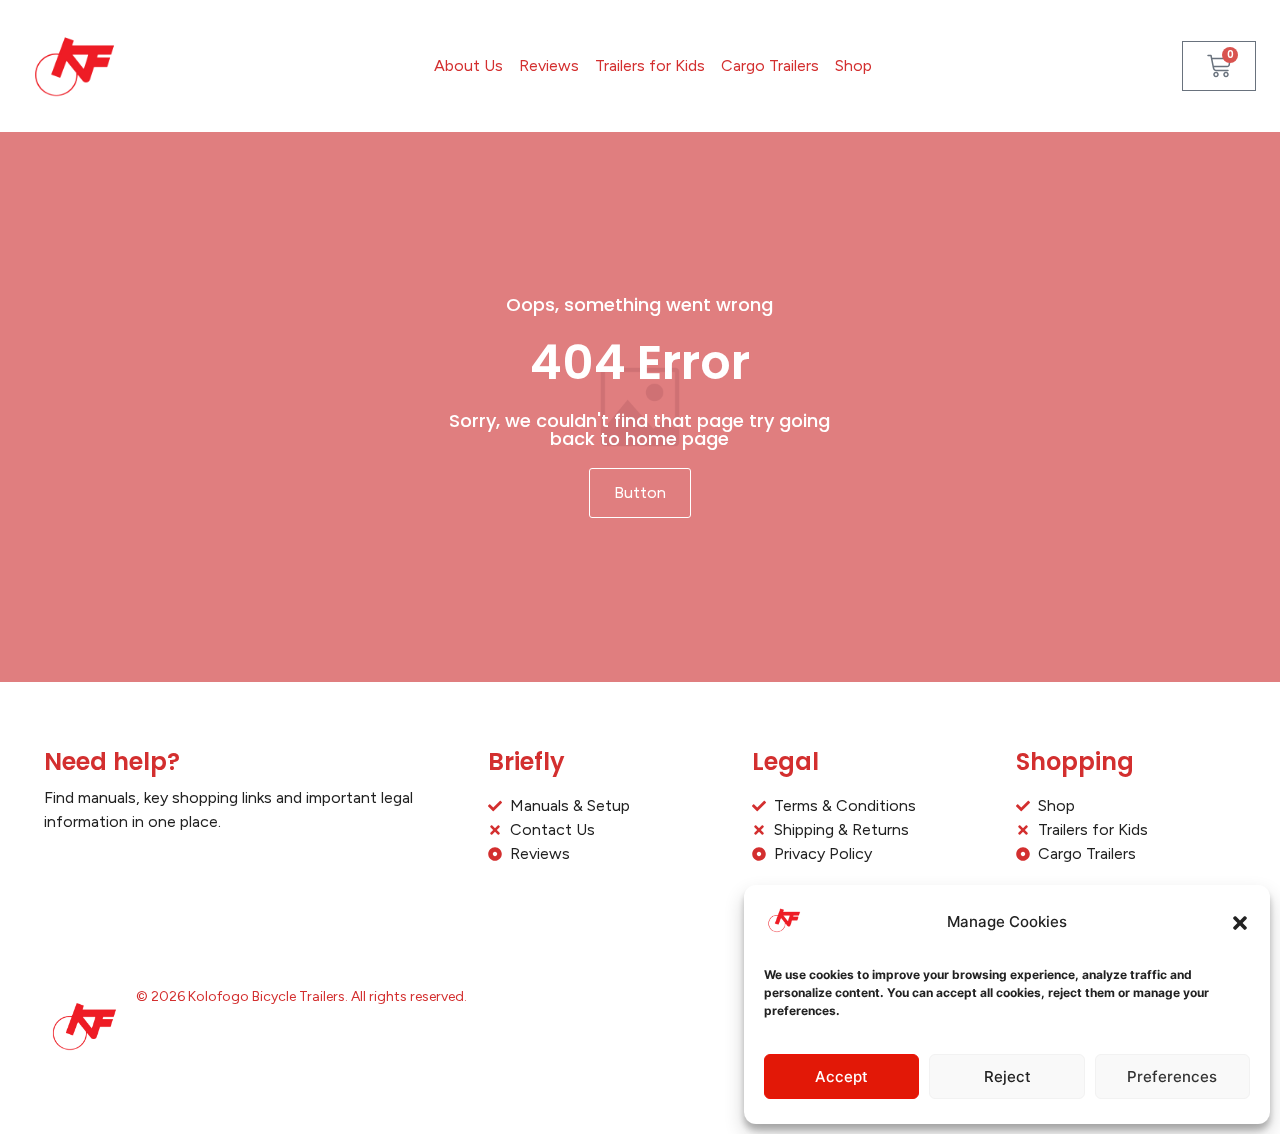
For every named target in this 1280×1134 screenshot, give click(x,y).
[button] (1240, 923)
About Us (468, 65)
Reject (1007, 1076)
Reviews (549, 65)
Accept (841, 1076)
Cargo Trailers (770, 65)
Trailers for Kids (650, 65)
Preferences (1172, 1076)
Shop (853, 65)
